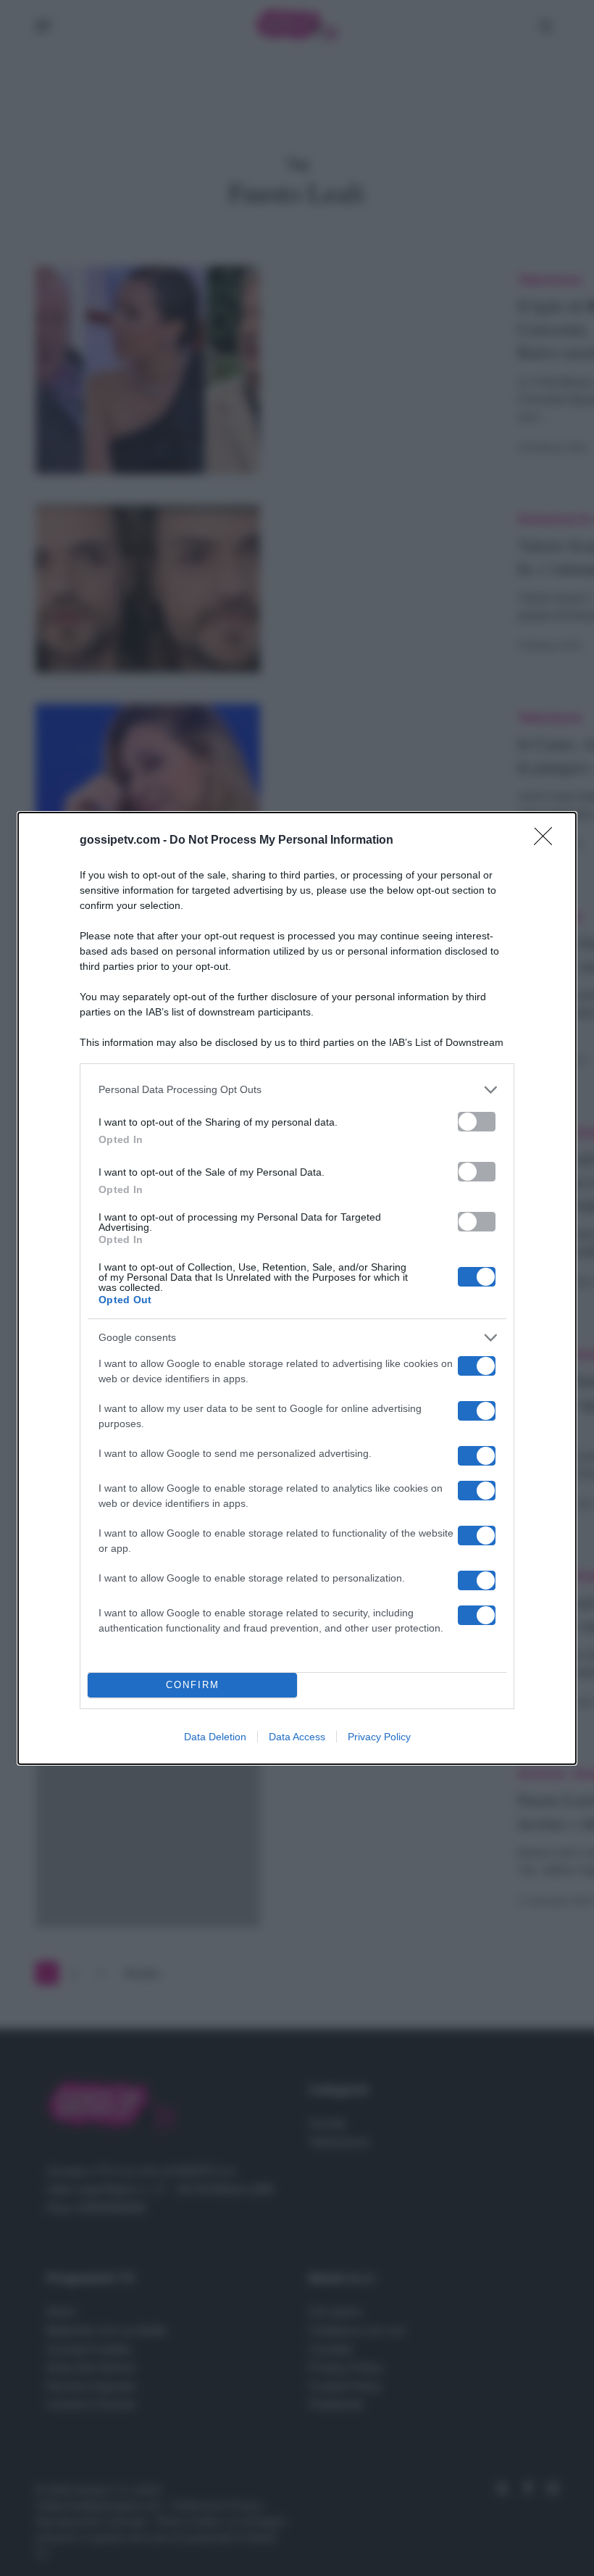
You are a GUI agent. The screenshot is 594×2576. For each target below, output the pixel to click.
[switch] (477, 1122)
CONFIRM (193, 1685)
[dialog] (297, 1288)
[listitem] (297, 1090)
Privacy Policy (379, 1737)
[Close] (548, 841)
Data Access (297, 1737)
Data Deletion (215, 1737)
